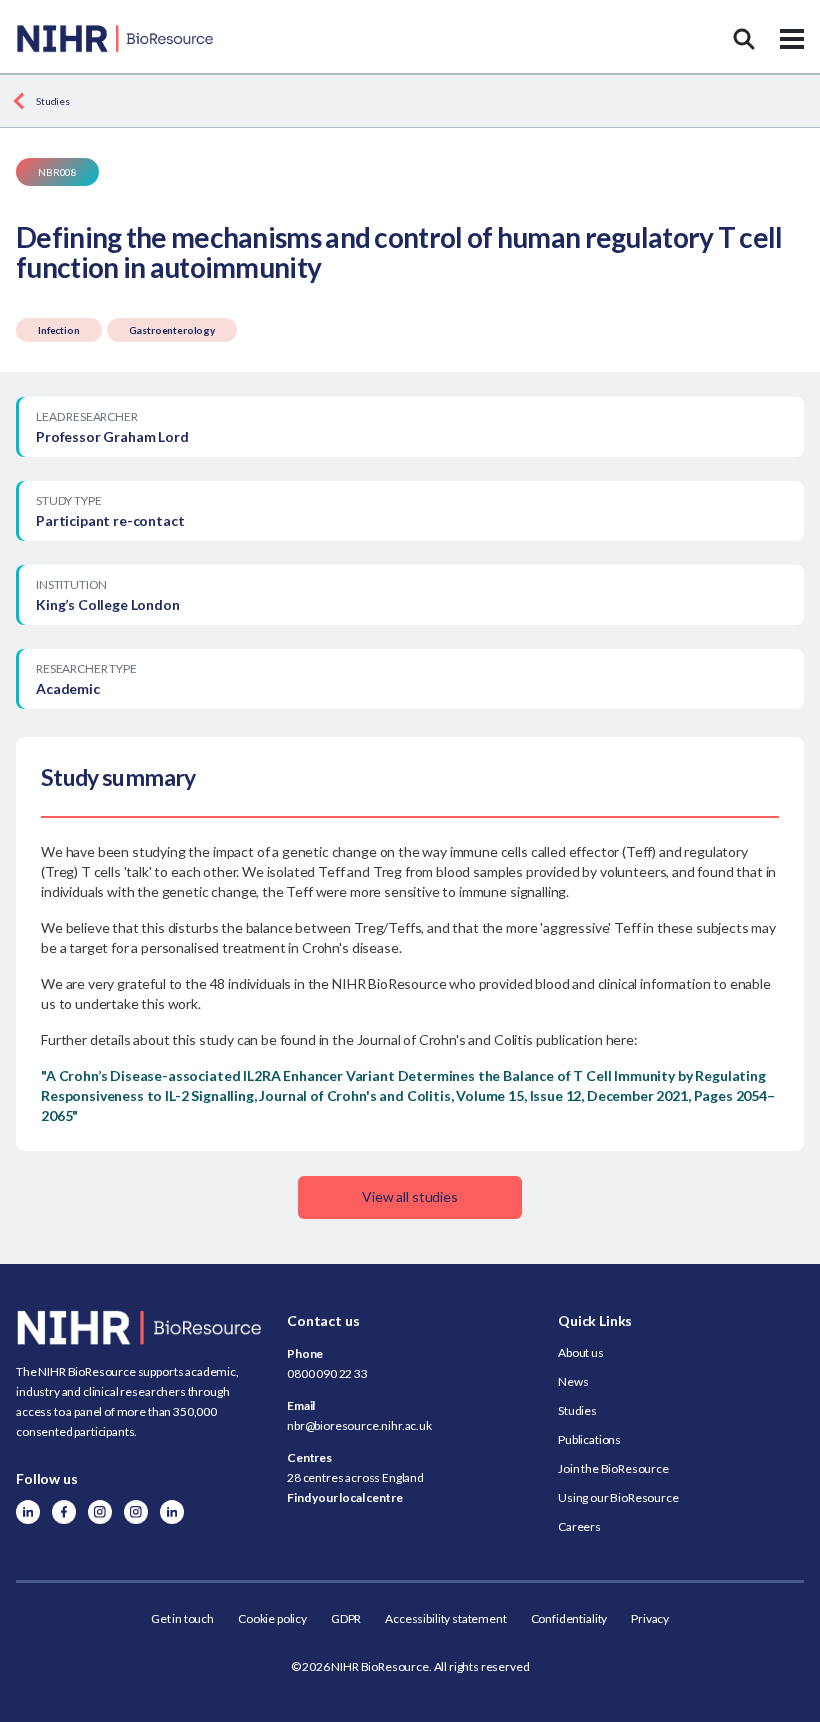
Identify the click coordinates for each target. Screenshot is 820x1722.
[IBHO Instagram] (136, 1512)
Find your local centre (344, 1497)
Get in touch (182, 1618)
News (573, 1381)
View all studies (409, 1196)
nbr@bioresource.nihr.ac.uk (359, 1425)
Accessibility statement (445, 1618)
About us (581, 1352)
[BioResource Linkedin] (28, 1512)
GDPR (346, 1618)
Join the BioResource (613, 1468)
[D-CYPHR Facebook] (64, 1512)
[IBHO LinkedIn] (172, 1512)
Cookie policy (272, 1618)
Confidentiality (569, 1618)
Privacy (650, 1618)
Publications (589, 1439)
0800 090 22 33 (327, 1373)
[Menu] (792, 39)
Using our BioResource (618, 1497)
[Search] (744, 39)
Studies (53, 101)
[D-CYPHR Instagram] (100, 1512)
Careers (579, 1526)
